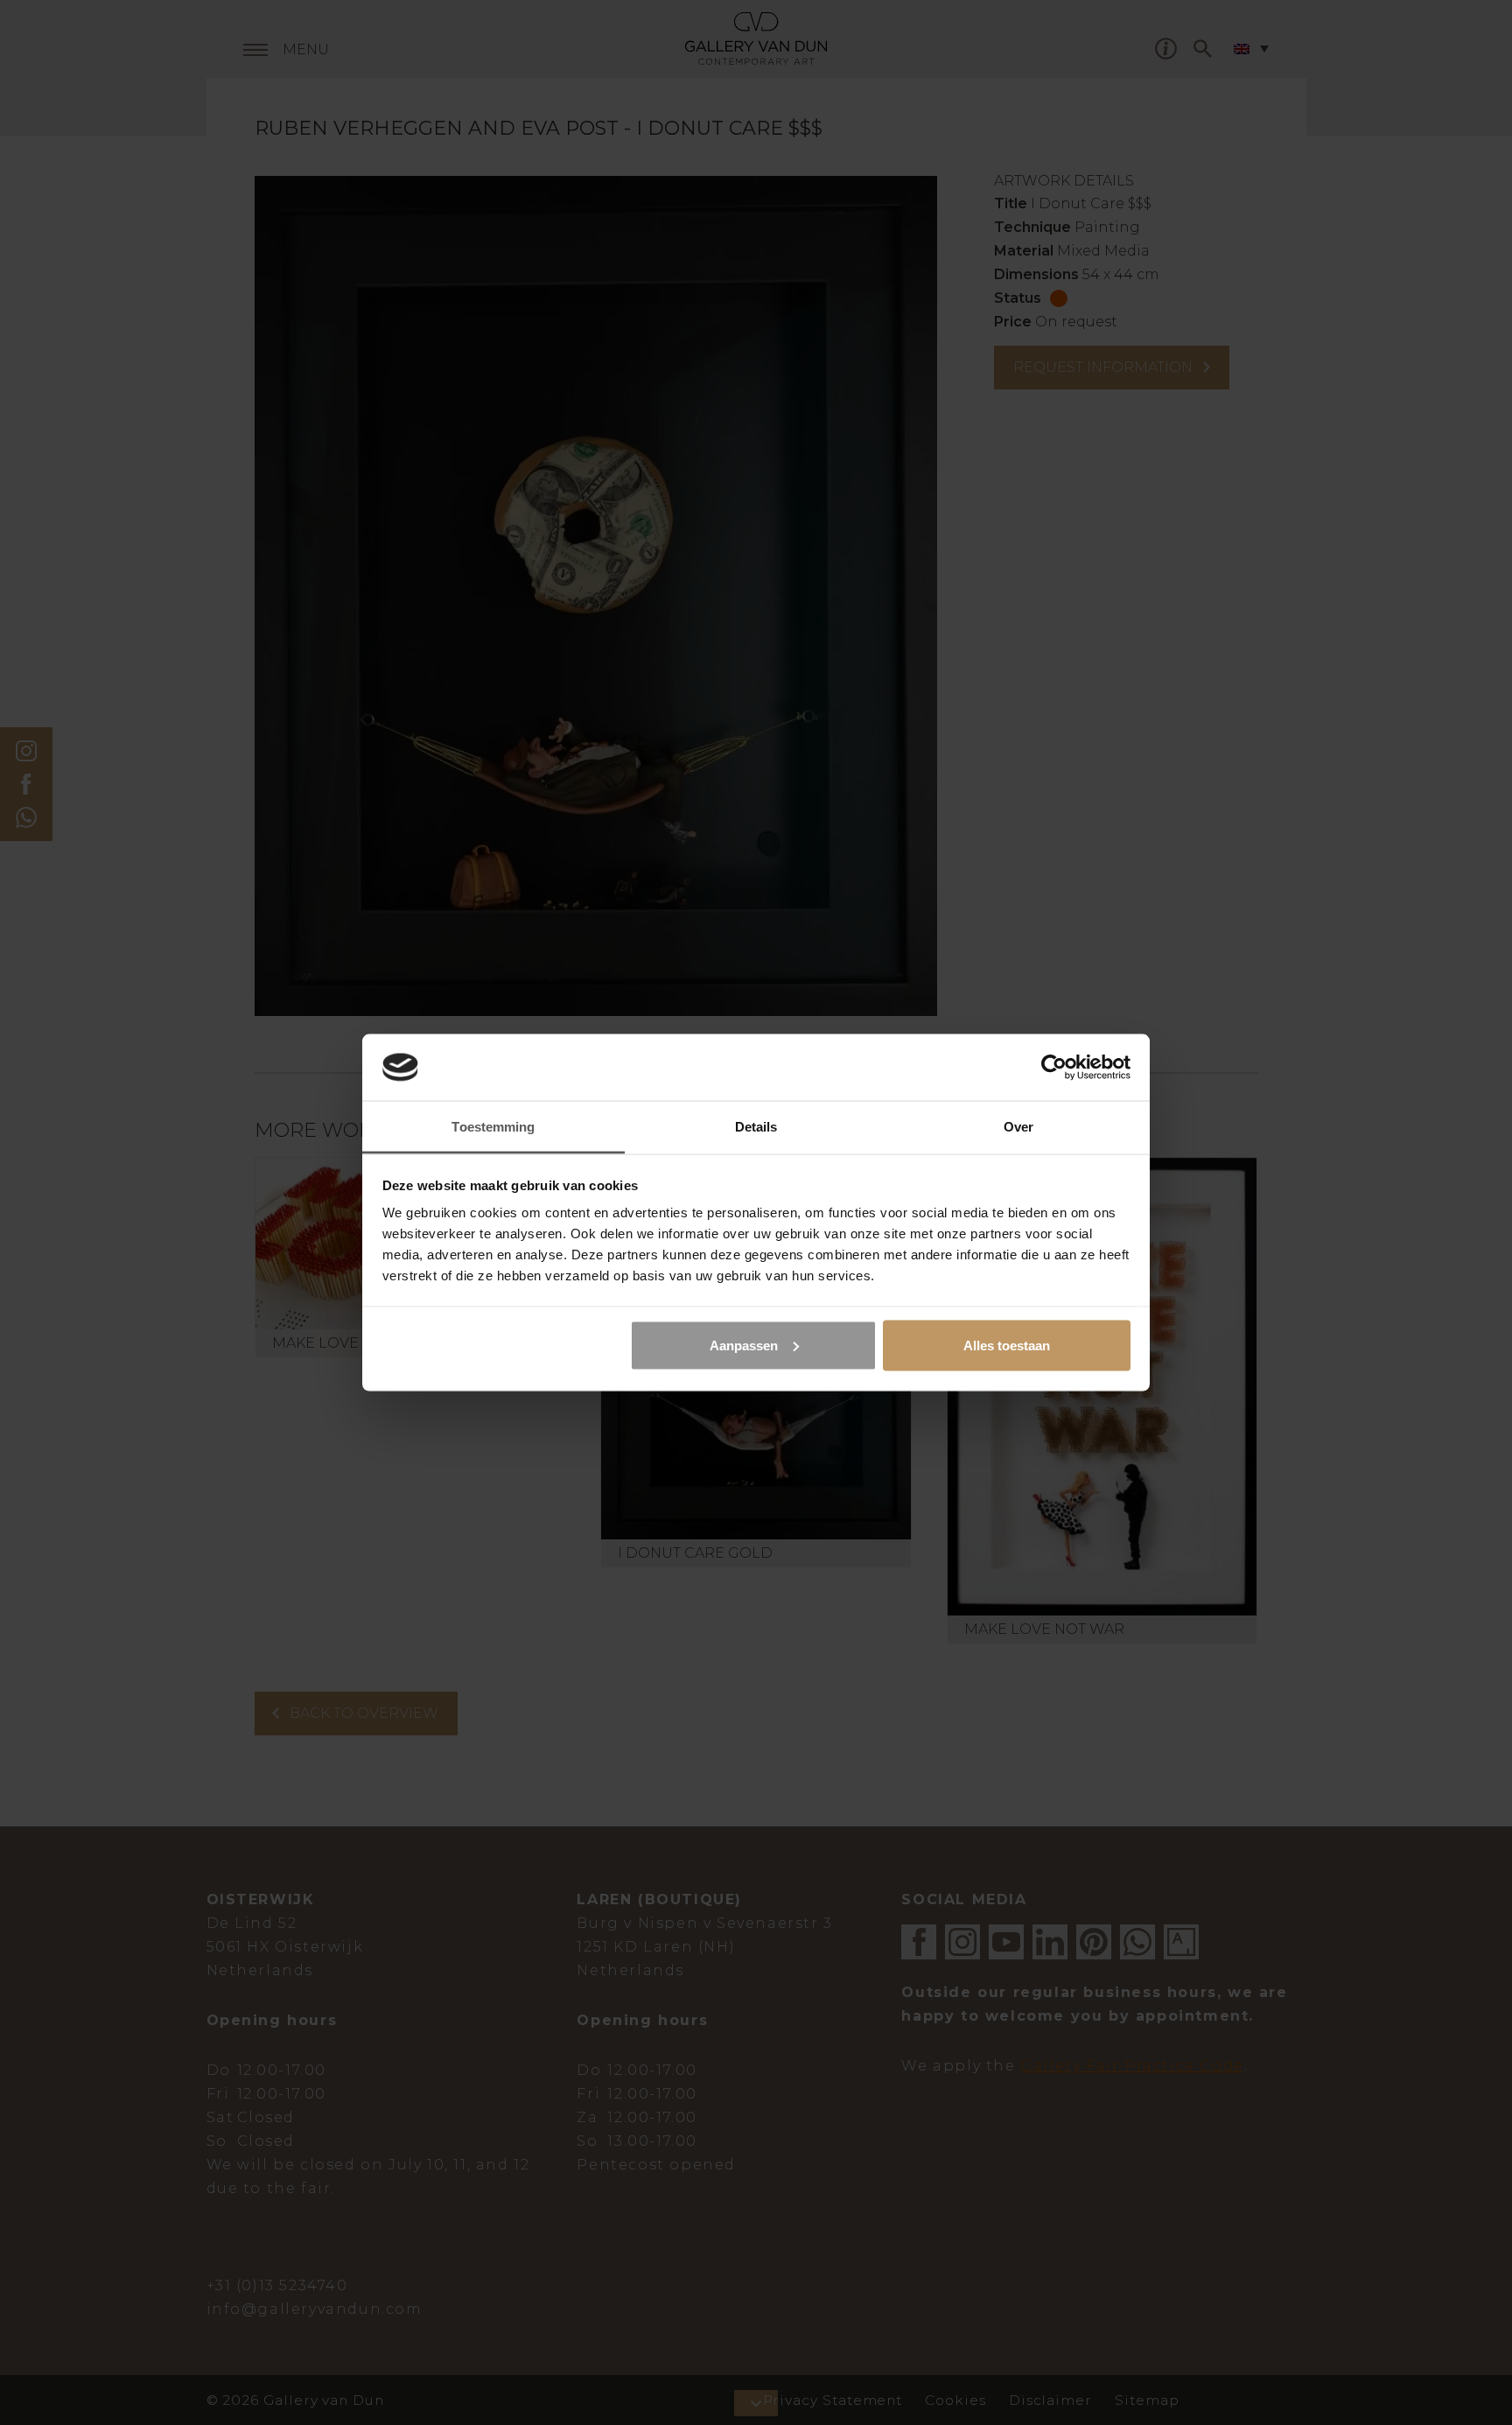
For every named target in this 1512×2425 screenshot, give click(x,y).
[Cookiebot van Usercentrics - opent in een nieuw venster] (1054, 1067)
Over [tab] (1018, 1127)
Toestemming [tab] (493, 1127)
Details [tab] (756, 1127)
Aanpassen (744, 1345)
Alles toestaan (1007, 1345)
